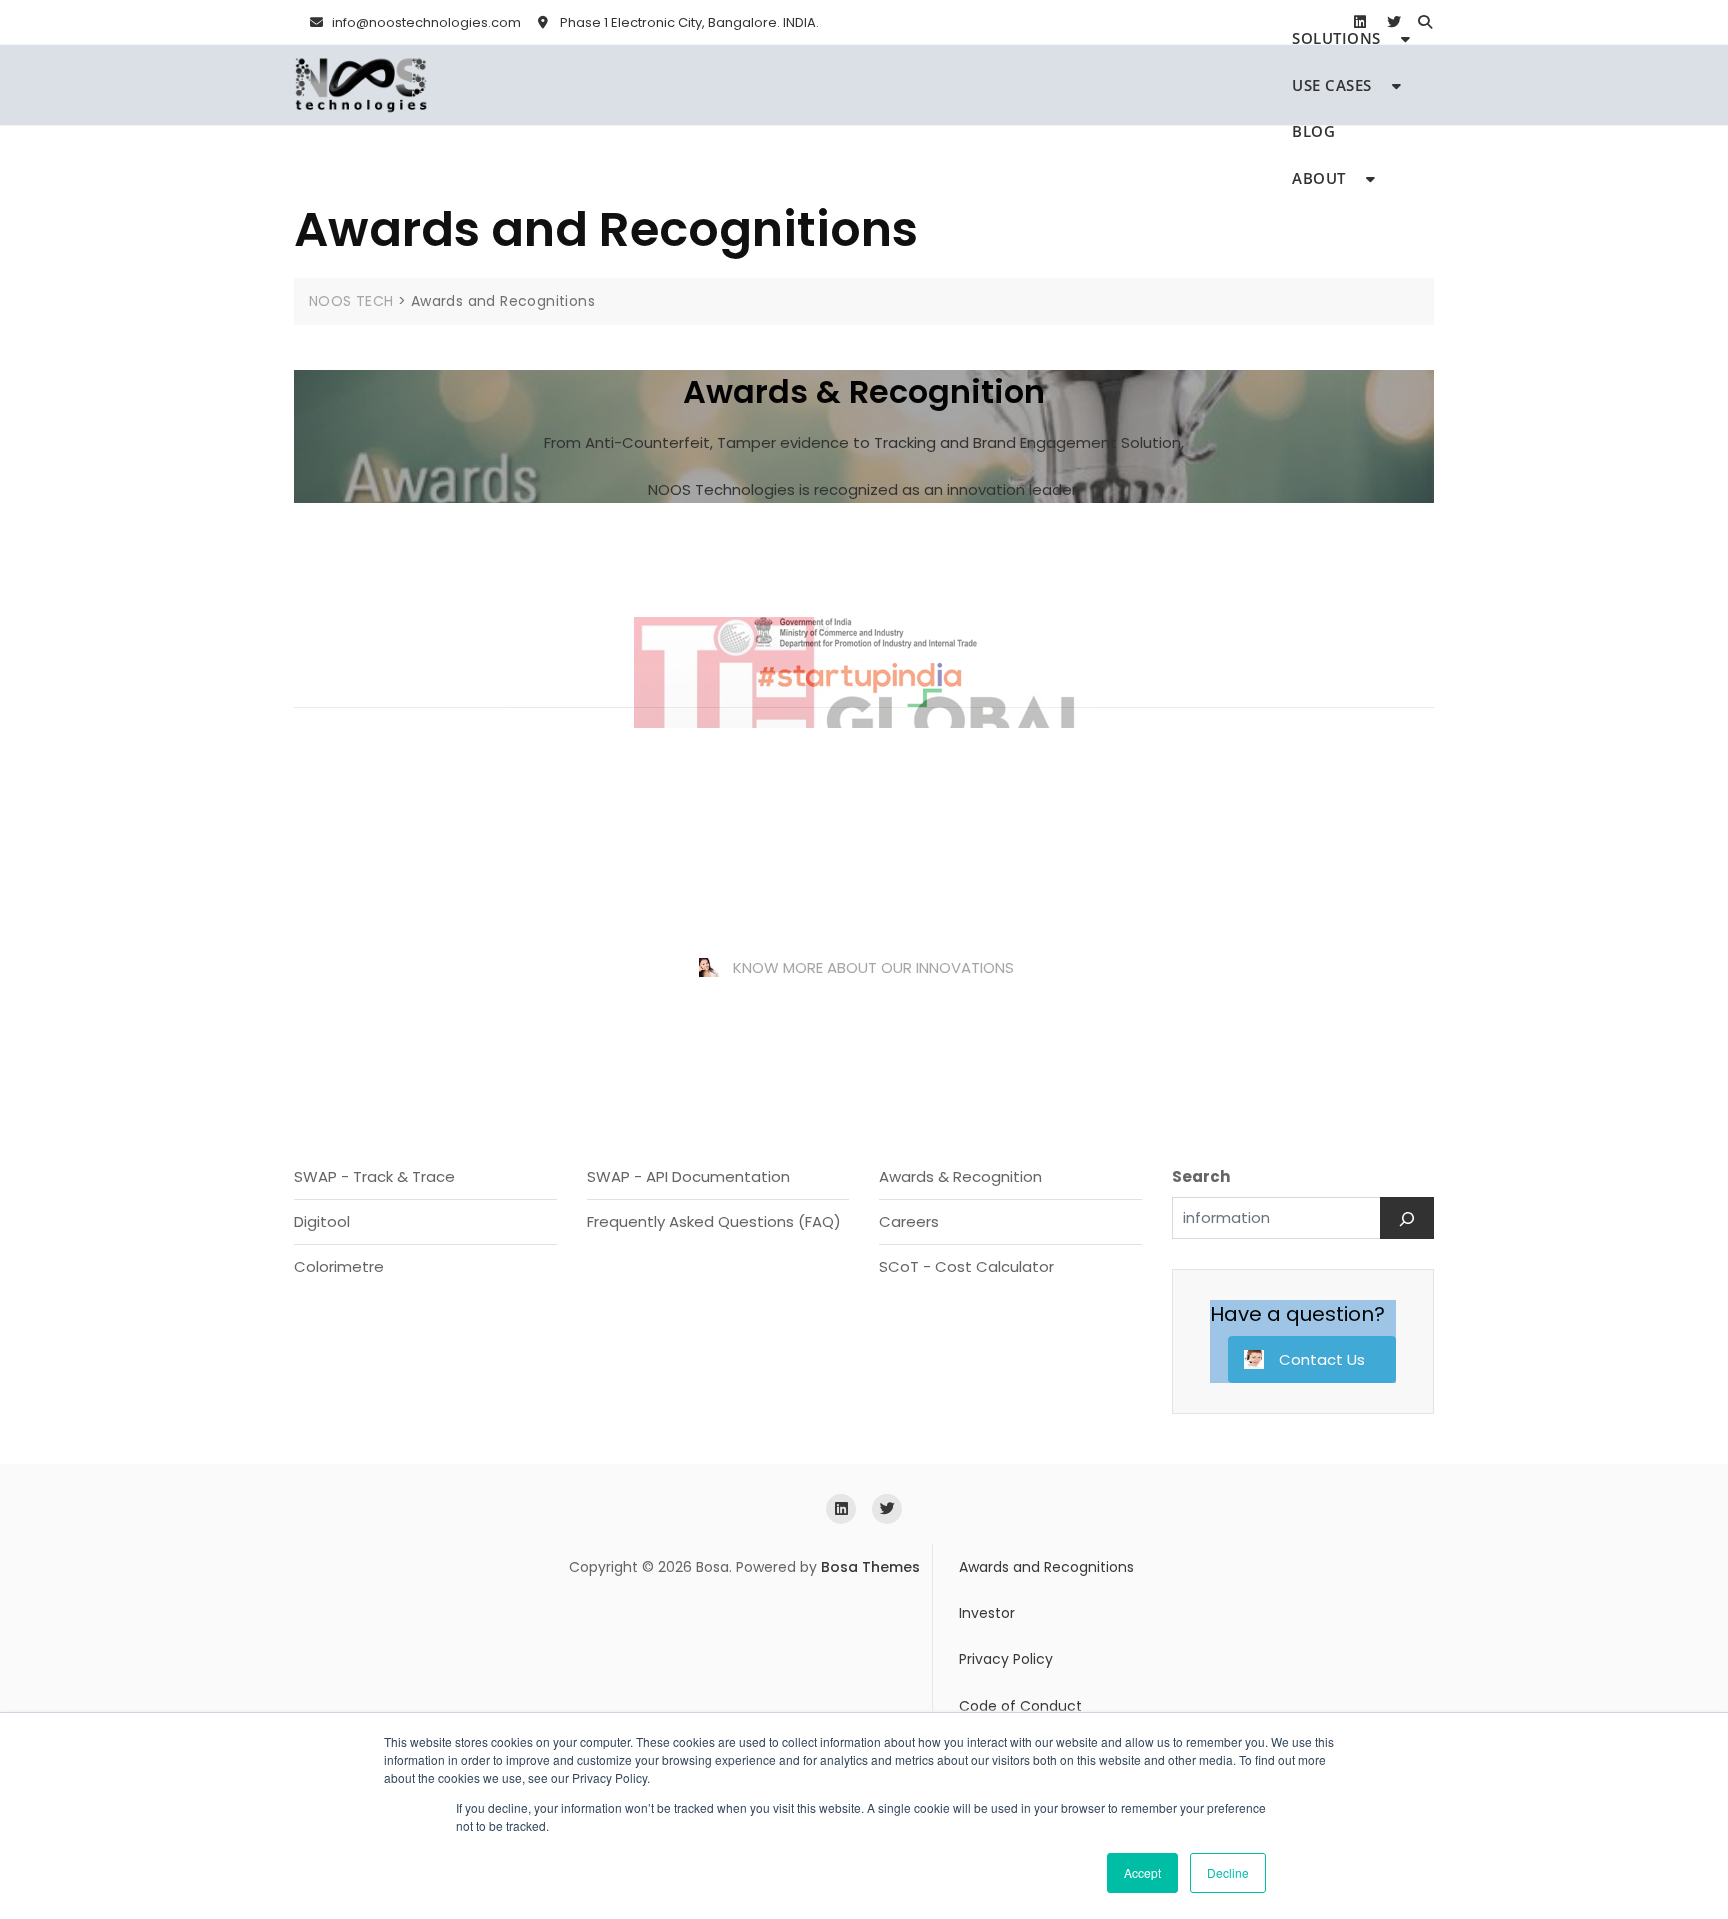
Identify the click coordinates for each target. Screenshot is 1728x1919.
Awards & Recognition (960, 1156)
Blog (1313, 131)
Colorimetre (339, 1246)
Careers (909, 1201)
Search (1201, 1156)
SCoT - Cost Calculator (966, 1246)
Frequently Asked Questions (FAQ (710, 1201)
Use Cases (1332, 85)
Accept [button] (1142, 1872)
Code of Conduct (1020, 1687)
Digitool (322, 1201)
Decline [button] (1228, 1872)
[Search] (1407, 1198)
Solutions (1336, 38)
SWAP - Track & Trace (374, 1156)
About (1319, 178)
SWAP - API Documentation (688, 1156)
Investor (987, 1594)
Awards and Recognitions (1046, 1547)
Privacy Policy (1006, 1640)
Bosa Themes (870, 1547)
